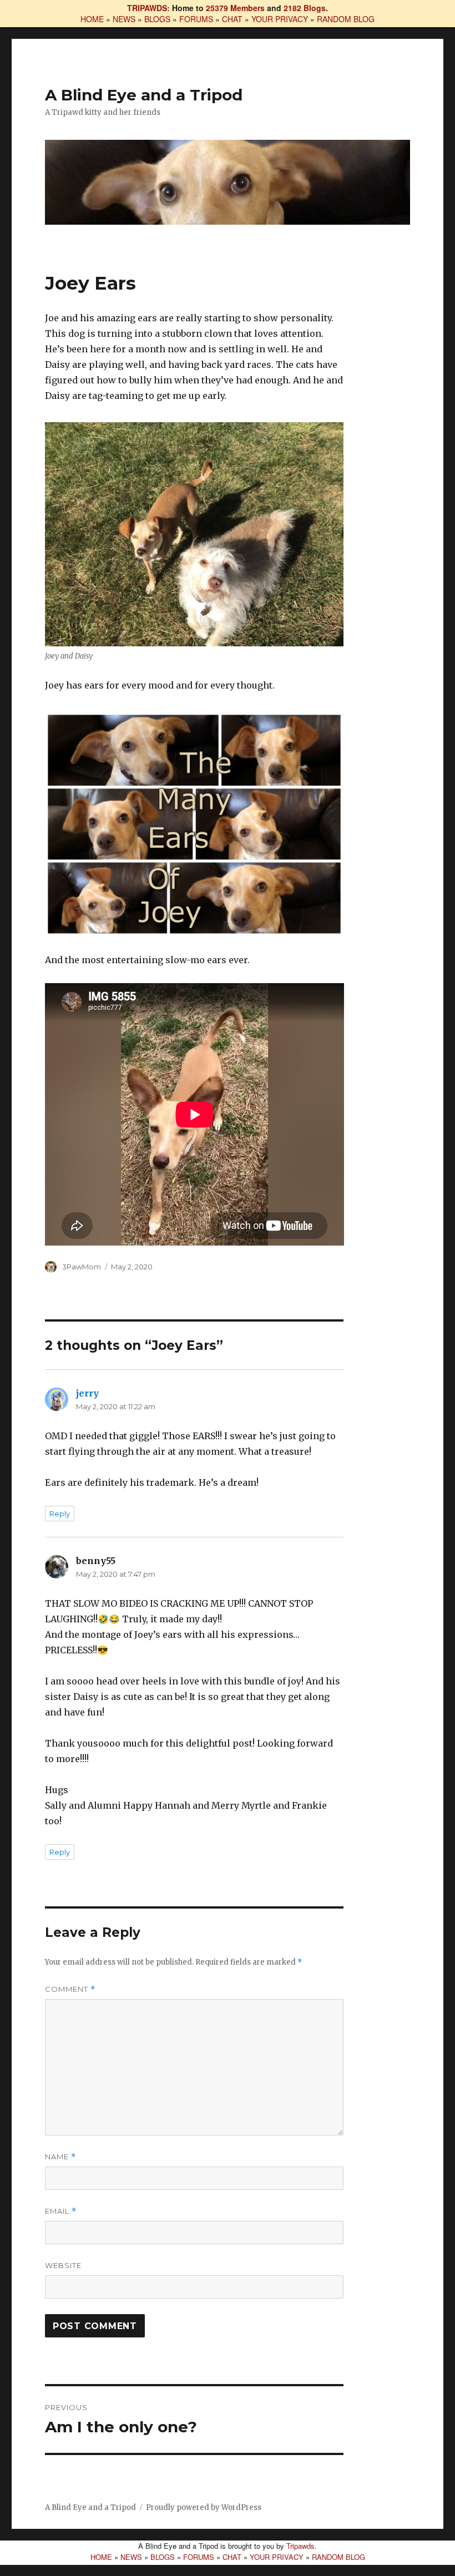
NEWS (124, 19)
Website (63, 2265)
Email (61, 2211)
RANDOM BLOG (346, 19)
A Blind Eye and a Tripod (144, 95)
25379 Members (235, 8)
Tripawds (300, 2546)
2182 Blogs (305, 8)
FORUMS (196, 19)
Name (60, 2157)
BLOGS (157, 19)
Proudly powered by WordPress (204, 2507)
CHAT (232, 19)
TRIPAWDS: (148, 8)
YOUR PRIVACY (280, 19)
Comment (70, 1989)
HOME (92, 19)
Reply (60, 1514)
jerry (87, 1393)
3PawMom (82, 1267)
